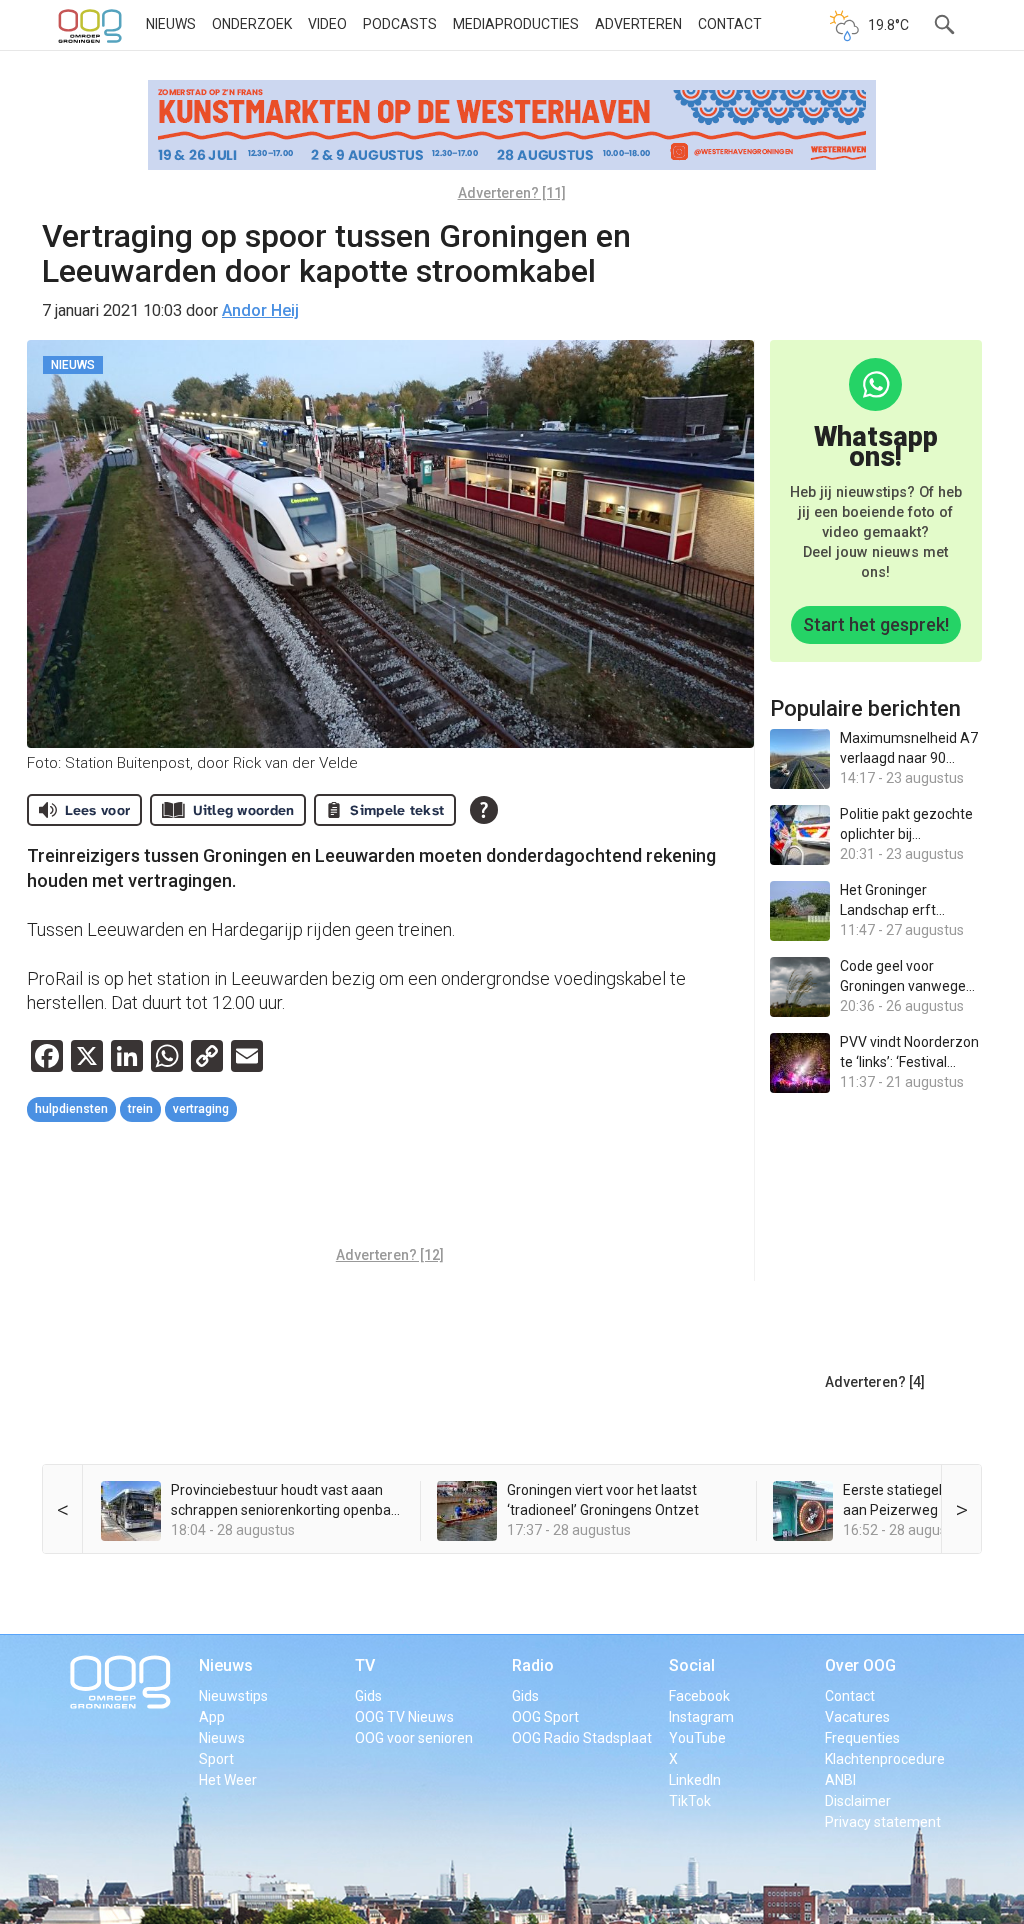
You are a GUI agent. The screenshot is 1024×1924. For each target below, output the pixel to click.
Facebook (699, 1696)
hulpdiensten (71, 1109)
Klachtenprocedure (885, 1759)
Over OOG (860, 1665)
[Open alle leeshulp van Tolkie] (484, 810)
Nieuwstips (233, 1696)
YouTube (697, 1738)
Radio (533, 1665)
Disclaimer (858, 1801)
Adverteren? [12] (390, 1255)
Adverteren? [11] (512, 193)
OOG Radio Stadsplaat (582, 1738)
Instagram (701, 1717)
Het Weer (228, 1780)
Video (327, 24)
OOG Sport (545, 1717)
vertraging (201, 1109)
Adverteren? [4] (875, 1382)
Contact (730, 24)
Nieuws (171, 24)
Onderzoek (252, 24)
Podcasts (400, 24)
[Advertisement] (391, 1187)
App (212, 1717)
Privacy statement (883, 1822)
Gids (368, 1696)
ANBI (840, 1780)
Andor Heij (260, 310)
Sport (216, 1759)
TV (365, 1665)
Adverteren (638, 24)
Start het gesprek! (876, 624)
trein (140, 1109)
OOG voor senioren (414, 1738)
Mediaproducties (516, 24)
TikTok (690, 1801)
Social (692, 1665)
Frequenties (862, 1738)
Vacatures (857, 1717)
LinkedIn (695, 1780)
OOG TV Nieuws (404, 1717)
